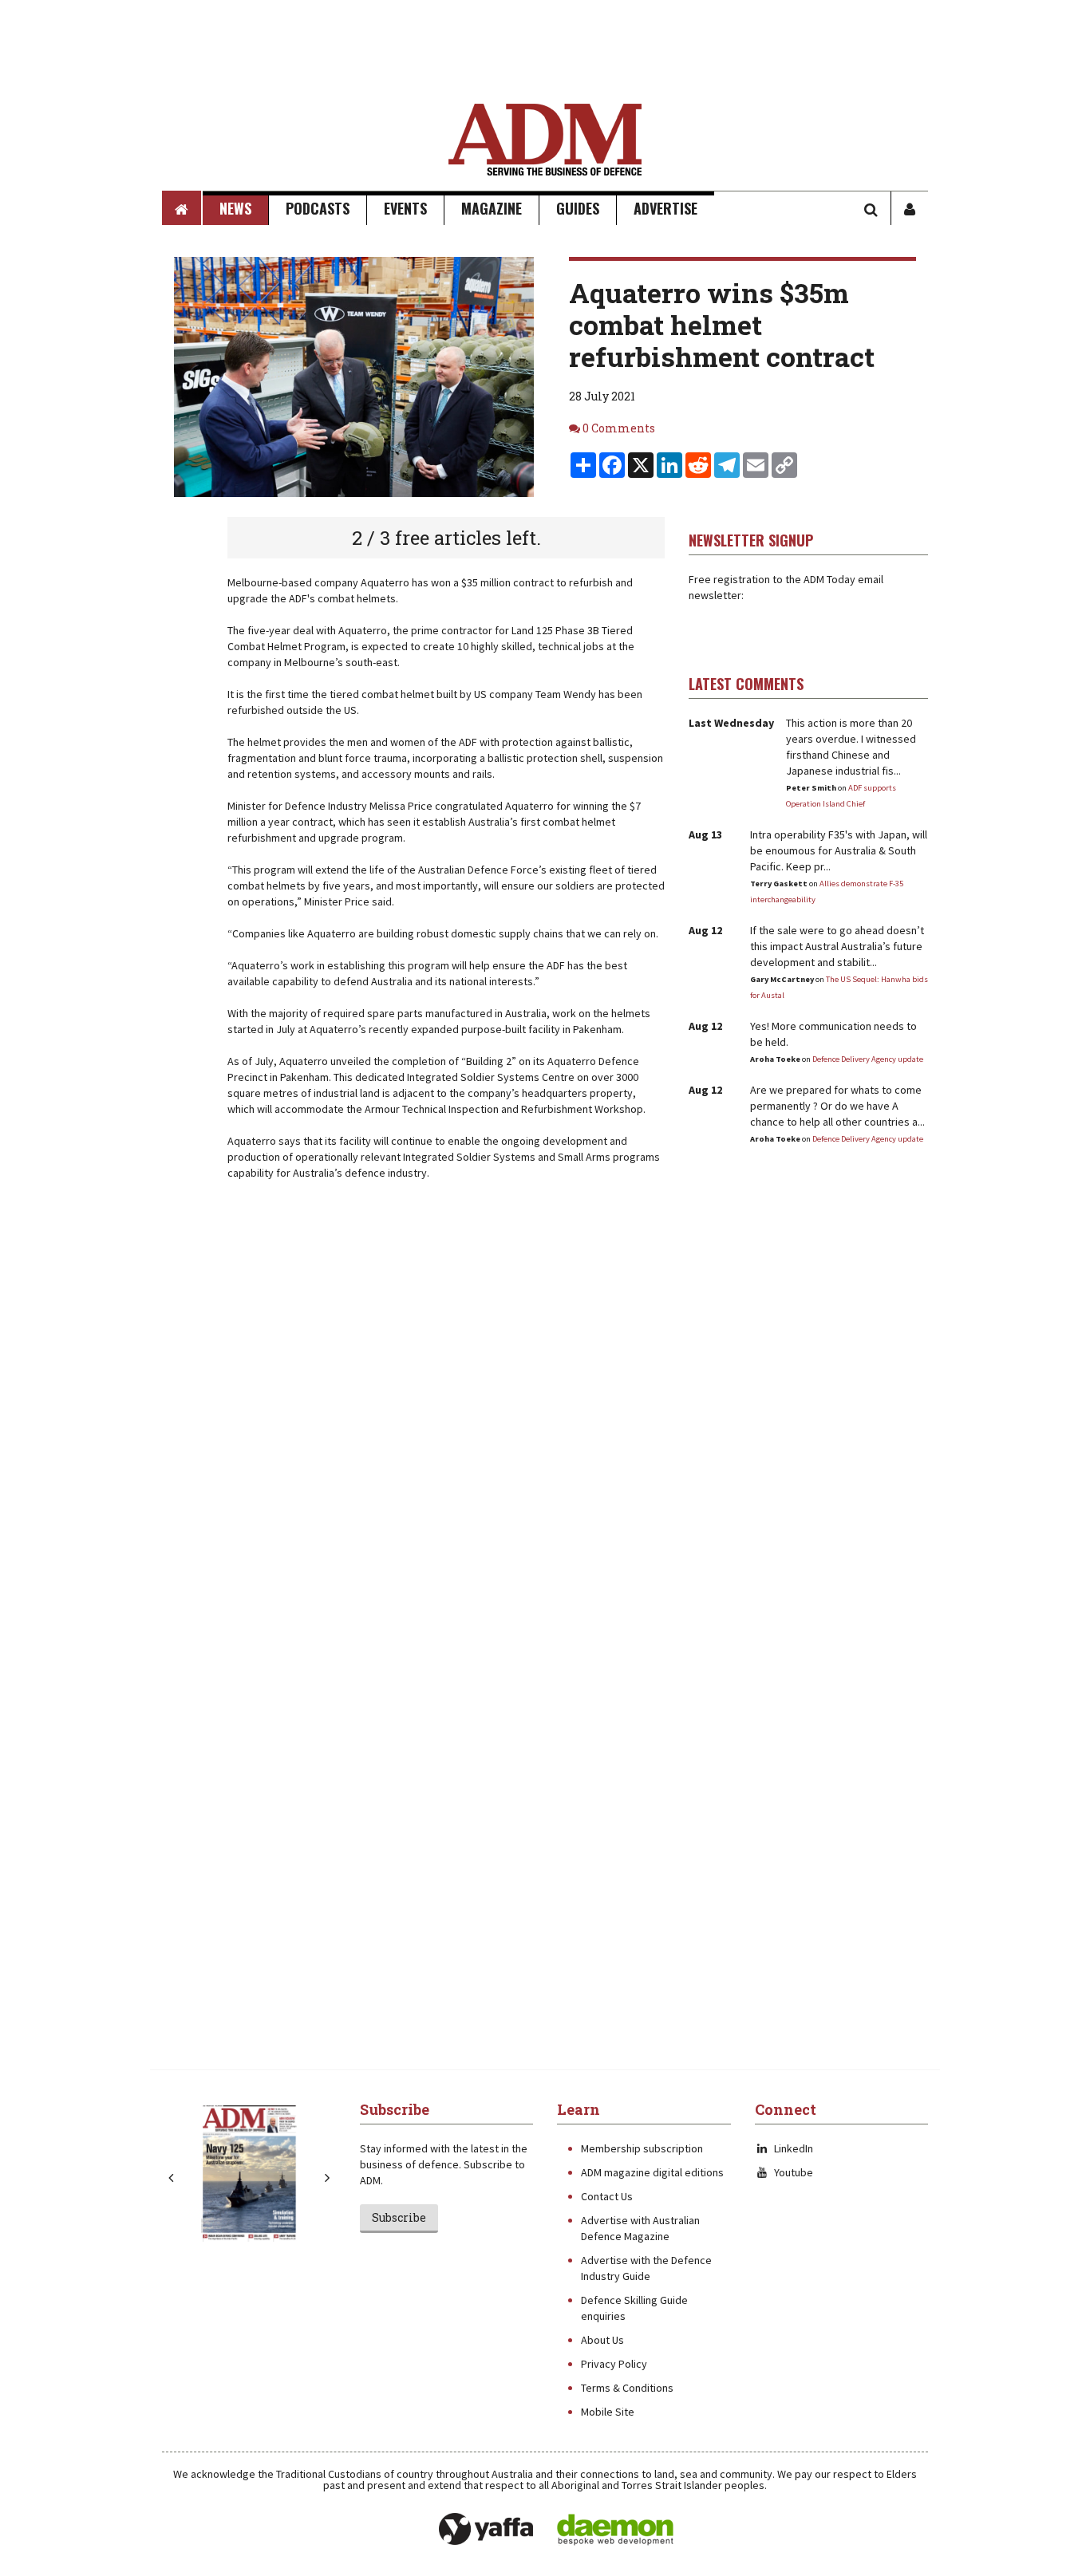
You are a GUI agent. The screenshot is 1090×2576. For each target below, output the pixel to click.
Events (405, 208)
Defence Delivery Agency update (868, 1059)
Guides (578, 208)
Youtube (794, 2172)
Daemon (615, 2530)
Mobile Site (608, 2412)
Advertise (665, 208)
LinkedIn (794, 2148)
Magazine (492, 208)
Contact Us (607, 2196)
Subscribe (399, 2217)
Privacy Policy (614, 2364)
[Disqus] (413, 1425)
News (235, 208)
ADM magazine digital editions (652, 2172)
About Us (602, 2340)
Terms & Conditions (627, 2388)
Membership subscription (642, 2148)
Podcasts (318, 208)
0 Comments (619, 428)
